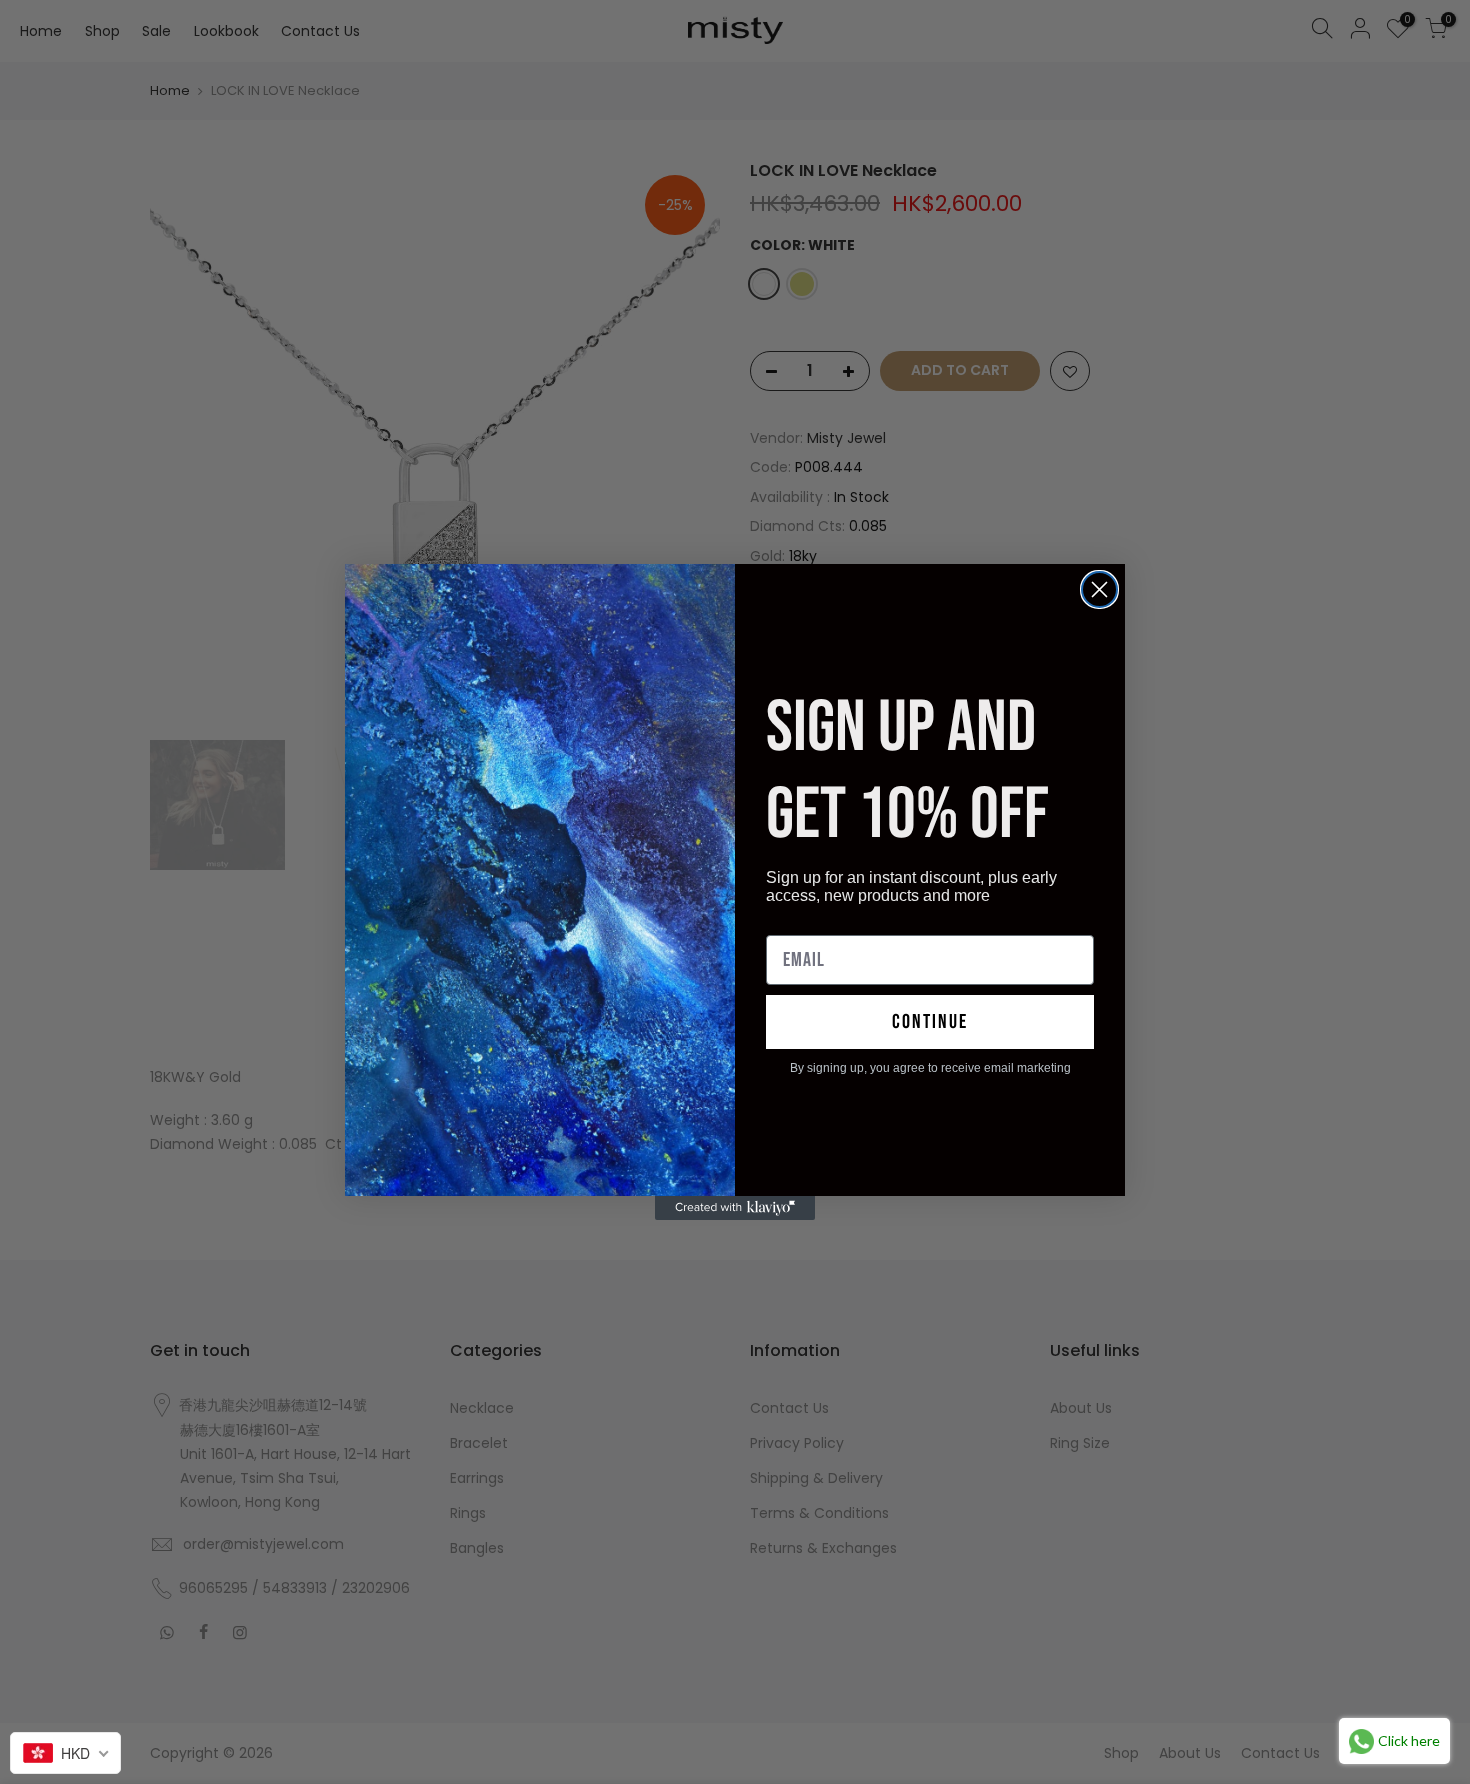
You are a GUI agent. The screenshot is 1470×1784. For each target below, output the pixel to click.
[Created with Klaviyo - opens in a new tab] (735, 1208)
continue (930, 1022)
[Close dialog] (1099, 589)
